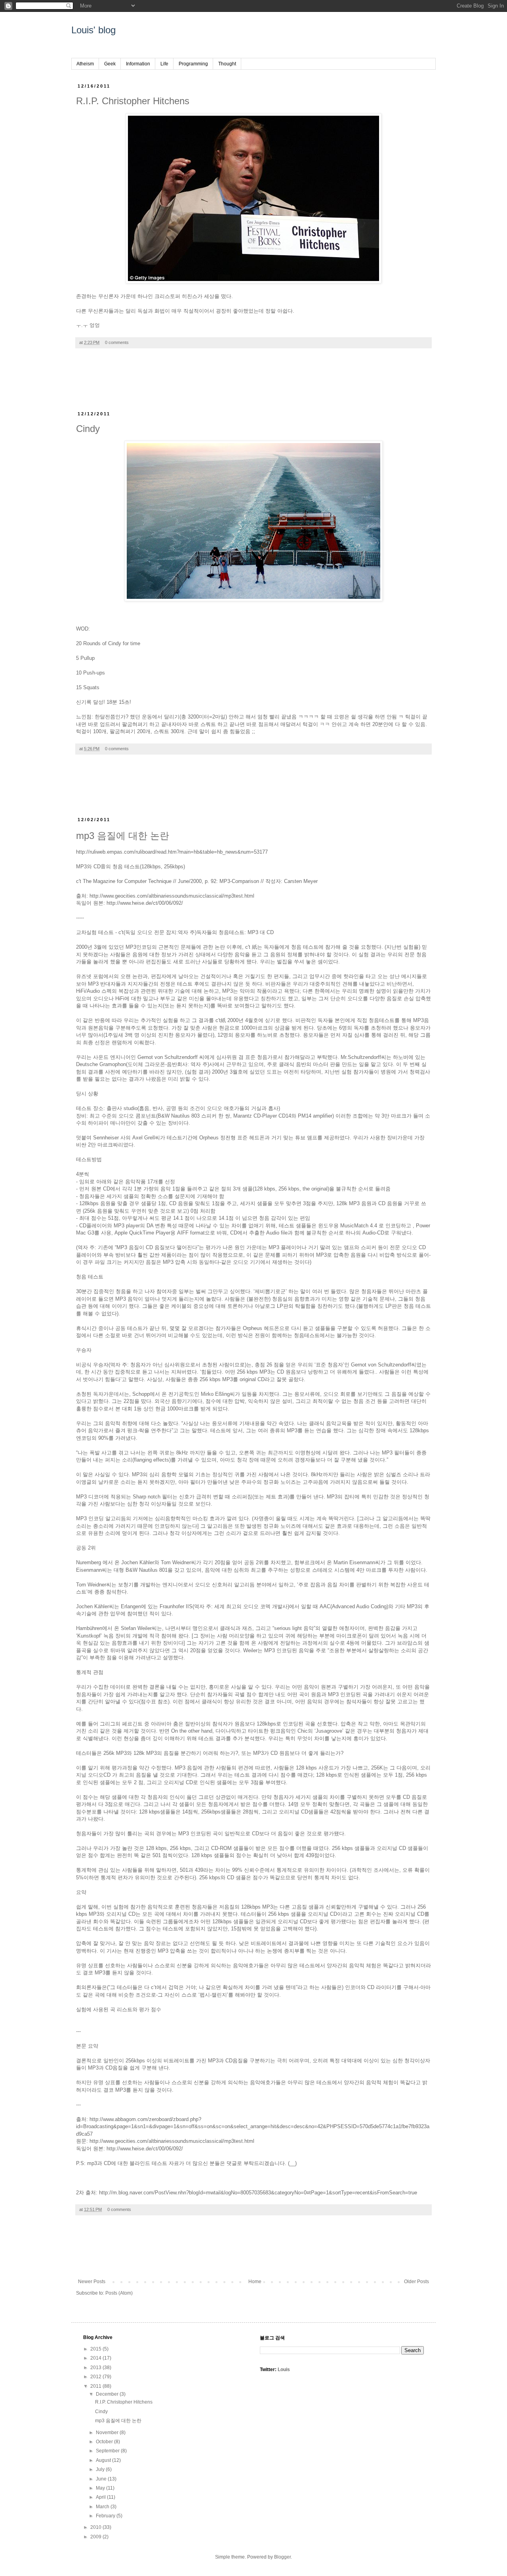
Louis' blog (93, 30)
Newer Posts (92, 2282)
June (102, 2479)
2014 (96, 2358)
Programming (193, 64)
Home (255, 2282)
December (108, 2394)
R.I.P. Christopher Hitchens (133, 101)
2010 (96, 2527)
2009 (96, 2537)
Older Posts (416, 2282)
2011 (96, 2386)
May (101, 2488)
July (101, 2469)
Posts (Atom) (119, 2293)
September (108, 2451)
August (104, 2460)
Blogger (282, 2557)
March (103, 2507)
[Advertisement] (253, 384)
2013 (96, 2368)
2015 (96, 2349)
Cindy (88, 429)
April (101, 2497)
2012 (96, 2377)
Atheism (85, 64)
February (106, 2516)
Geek (110, 64)
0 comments (117, 342)
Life (164, 64)
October (105, 2442)
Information (138, 64)
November (108, 2433)
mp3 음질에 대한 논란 (123, 836)
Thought (227, 64)
